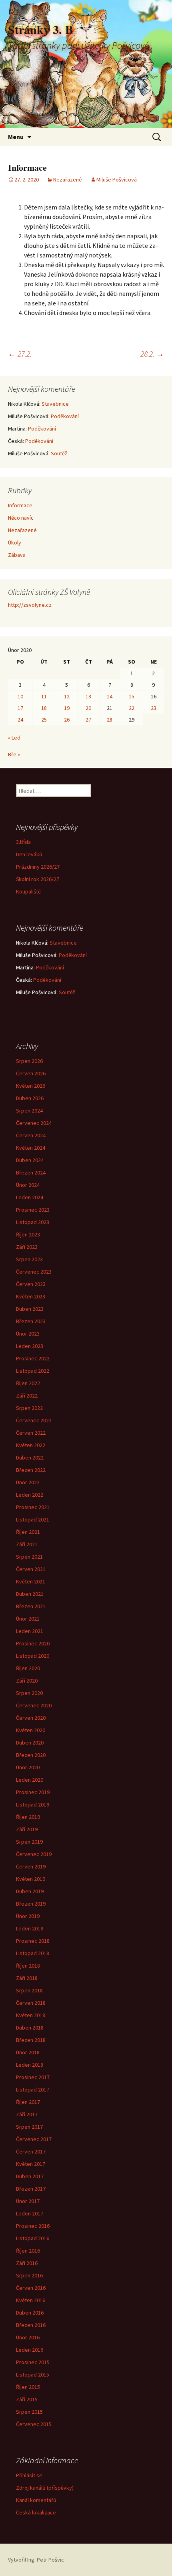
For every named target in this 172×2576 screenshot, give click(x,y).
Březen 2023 (31, 1321)
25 (44, 720)
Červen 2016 (31, 2288)
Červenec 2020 (34, 1705)
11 (44, 696)
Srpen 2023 (29, 1259)
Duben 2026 (30, 1098)
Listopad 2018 (33, 1953)
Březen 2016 (31, 2325)
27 (88, 720)
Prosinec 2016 (33, 2226)
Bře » (14, 754)
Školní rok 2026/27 (38, 879)
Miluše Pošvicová (117, 179)
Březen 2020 (31, 1755)
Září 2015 (27, 2399)
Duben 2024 (30, 1160)
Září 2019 (27, 1829)
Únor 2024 (28, 1185)
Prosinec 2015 (33, 2362)
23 (154, 708)
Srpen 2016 (29, 2275)
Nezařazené (68, 179)
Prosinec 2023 (33, 1210)
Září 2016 (27, 2263)
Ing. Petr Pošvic (46, 2560)
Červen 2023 (31, 1284)
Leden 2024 (30, 1197)
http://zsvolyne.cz (30, 605)
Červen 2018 (31, 2003)
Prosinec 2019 (33, 1792)
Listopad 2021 (33, 1519)
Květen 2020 (31, 1730)
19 (67, 708)
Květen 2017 (31, 2164)
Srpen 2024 (29, 1111)
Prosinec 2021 (33, 1507)
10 (20, 696)
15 (132, 696)
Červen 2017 (31, 2151)
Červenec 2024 (34, 1123)
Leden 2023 (30, 1346)
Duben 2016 (30, 2313)
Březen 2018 (31, 2040)
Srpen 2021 (29, 1557)
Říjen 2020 (28, 1668)
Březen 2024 (31, 1172)
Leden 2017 (30, 2213)
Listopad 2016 (33, 2238)
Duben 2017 (30, 2176)
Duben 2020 (30, 1743)
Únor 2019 (28, 1916)
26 (67, 720)
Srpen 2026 (29, 1061)
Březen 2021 (31, 1606)
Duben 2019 (30, 1891)
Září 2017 (27, 2114)
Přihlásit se (29, 2475)
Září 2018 (27, 1978)
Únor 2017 (28, 2201)
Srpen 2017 (29, 2127)
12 (67, 696)
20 (88, 708)
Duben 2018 (30, 2028)
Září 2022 (27, 1396)
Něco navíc (21, 518)
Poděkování (65, 416)
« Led (14, 738)
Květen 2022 (31, 1445)
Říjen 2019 (28, 1817)
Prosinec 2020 (33, 1643)
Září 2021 (27, 1544)
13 (88, 696)
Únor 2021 (28, 1619)
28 (110, 720)
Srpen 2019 (29, 1842)
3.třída (23, 842)
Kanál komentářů (36, 2500)
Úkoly (15, 542)
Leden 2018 (30, 2065)
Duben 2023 (30, 1309)
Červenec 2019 (34, 1854)
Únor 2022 (28, 1482)
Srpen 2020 (29, 1693)
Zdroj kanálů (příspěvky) (45, 2488)
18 (44, 708)
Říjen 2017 (28, 2102)
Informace (20, 505)
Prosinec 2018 (33, 1941)
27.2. (20, 354)
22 (132, 708)
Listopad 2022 (33, 1371)
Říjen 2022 (28, 1383)
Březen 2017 (31, 2189)
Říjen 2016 (28, 2251)
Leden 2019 (30, 1928)
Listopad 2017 (33, 2090)
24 (20, 720)
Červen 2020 (31, 1718)
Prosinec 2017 (33, 2077)
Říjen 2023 (28, 1234)
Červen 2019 (31, 1866)
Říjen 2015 (28, 2387)
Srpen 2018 (29, 1990)
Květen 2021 (31, 1581)
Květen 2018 (31, 2015)
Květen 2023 (31, 1296)
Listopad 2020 (33, 1656)
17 (20, 708)
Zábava (17, 555)
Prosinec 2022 (33, 1358)
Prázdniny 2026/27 (38, 867)
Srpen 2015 (29, 2412)
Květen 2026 (31, 1086)
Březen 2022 (31, 1470)
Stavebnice (55, 404)
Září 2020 (27, 1681)
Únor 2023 (28, 1334)
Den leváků (29, 854)
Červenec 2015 (34, 2424)
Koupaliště (28, 891)
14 (110, 696)
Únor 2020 (28, 1767)
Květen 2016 (31, 2300)
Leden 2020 (30, 1780)
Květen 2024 (31, 1148)
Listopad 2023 (33, 1222)
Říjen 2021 (28, 1532)
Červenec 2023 (34, 1272)
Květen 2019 (31, 1879)
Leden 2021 (30, 1631)
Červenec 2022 (34, 1420)
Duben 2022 (30, 1457)
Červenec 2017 (34, 2139)
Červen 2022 (31, 1433)
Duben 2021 (30, 1594)
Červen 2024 (31, 1135)
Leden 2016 (30, 2350)
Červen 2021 (31, 1569)
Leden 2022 (30, 1495)
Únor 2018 (28, 2052)
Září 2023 (27, 1247)
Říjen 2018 (28, 1966)
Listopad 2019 (33, 1804)
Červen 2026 (31, 1073)
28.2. (152, 354)
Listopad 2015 (33, 2375)
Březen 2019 (31, 1904)
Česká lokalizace (36, 2512)
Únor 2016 (28, 2337)
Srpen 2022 (29, 1408)
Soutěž (59, 453)
